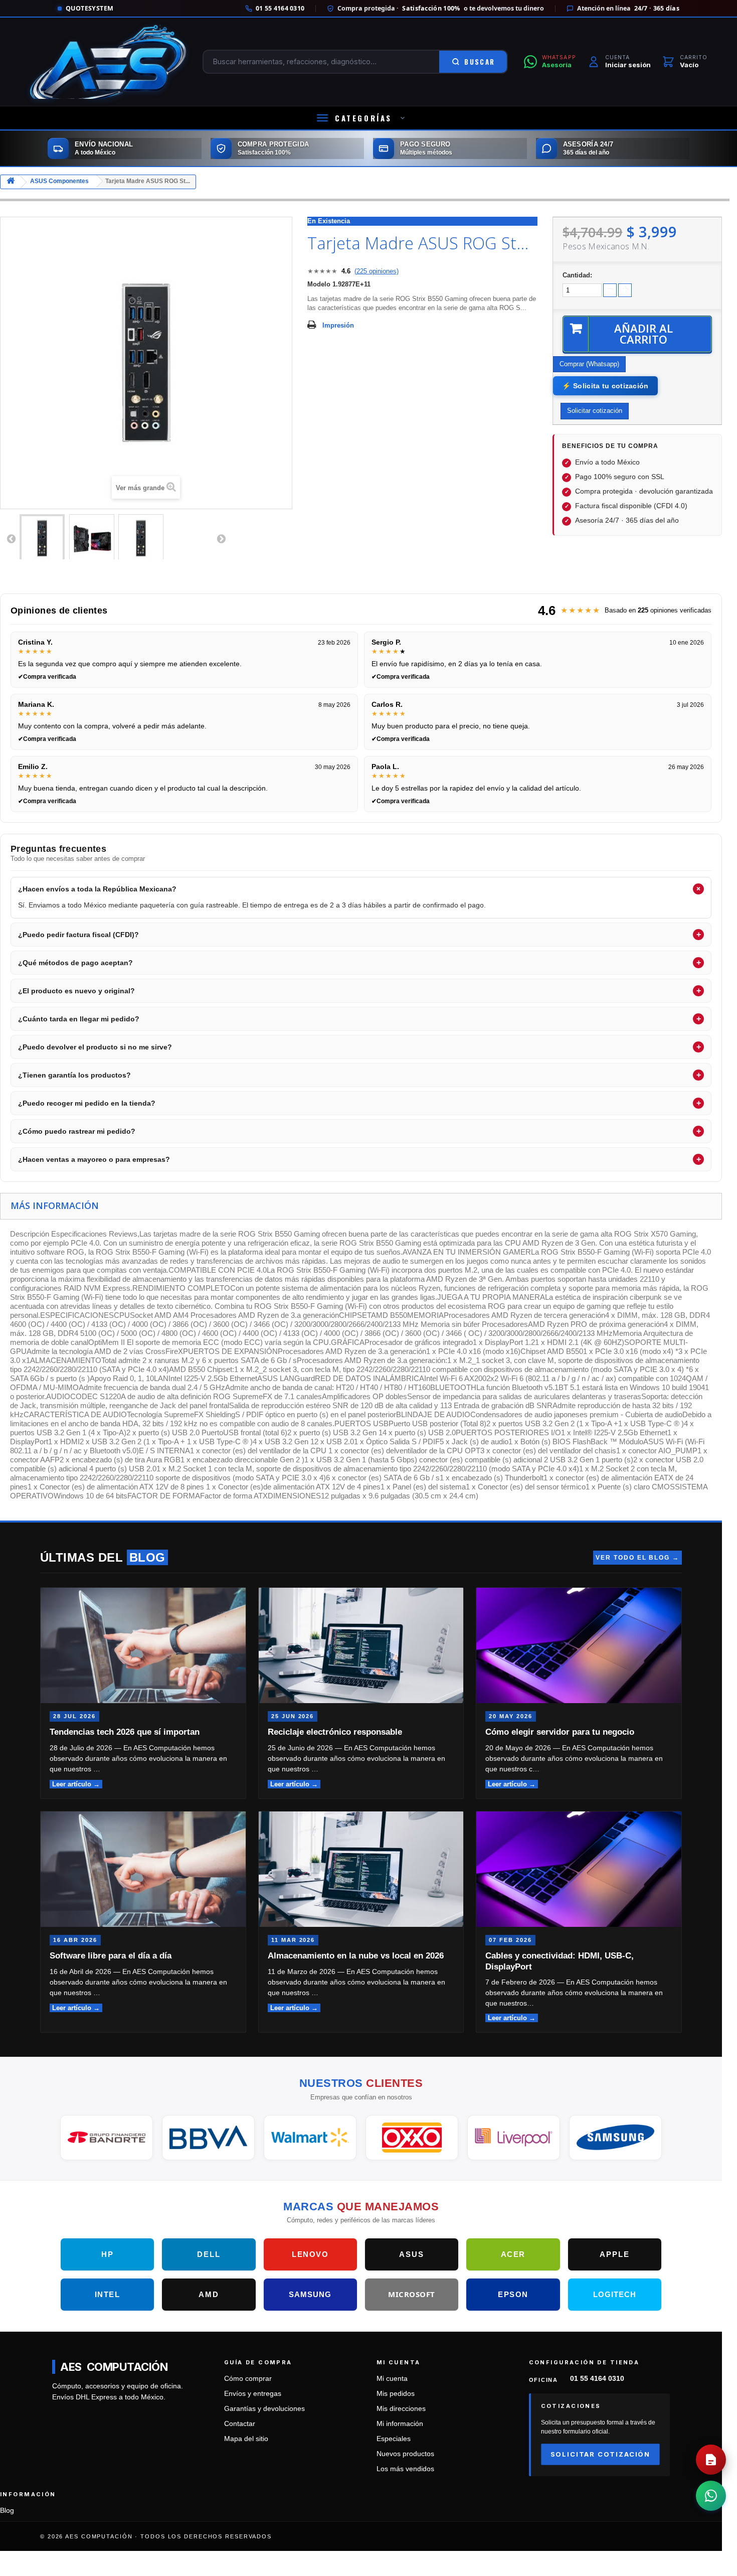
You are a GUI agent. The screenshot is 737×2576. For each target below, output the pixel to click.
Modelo (319, 284)
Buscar (480, 62)
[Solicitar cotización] (711, 2460)
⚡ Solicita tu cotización (605, 386)
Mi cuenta (392, 2379)
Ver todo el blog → (637, 1558)
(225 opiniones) (377, 271)
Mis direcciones (401, 2409)
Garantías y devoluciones (264, 2409)
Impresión (338, 325)
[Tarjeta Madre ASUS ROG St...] (42, 538)
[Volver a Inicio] (11, 182)
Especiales (394, 2439)
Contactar (240, 2424)
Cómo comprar (248, 2379)
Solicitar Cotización (600, 2454)
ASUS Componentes (59, 181)
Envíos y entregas (253, 2394)
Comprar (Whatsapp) (589, 364)
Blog (7, 2511)
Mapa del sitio (246, 2439)
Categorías (363, 118)
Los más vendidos (405, 2469)
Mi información (400, 2424)
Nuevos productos (405, 2454)
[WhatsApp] (711, 2496)
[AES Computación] (108, 62)
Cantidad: (577, 275)
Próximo (221, 538)
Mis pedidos (396, 2394)
